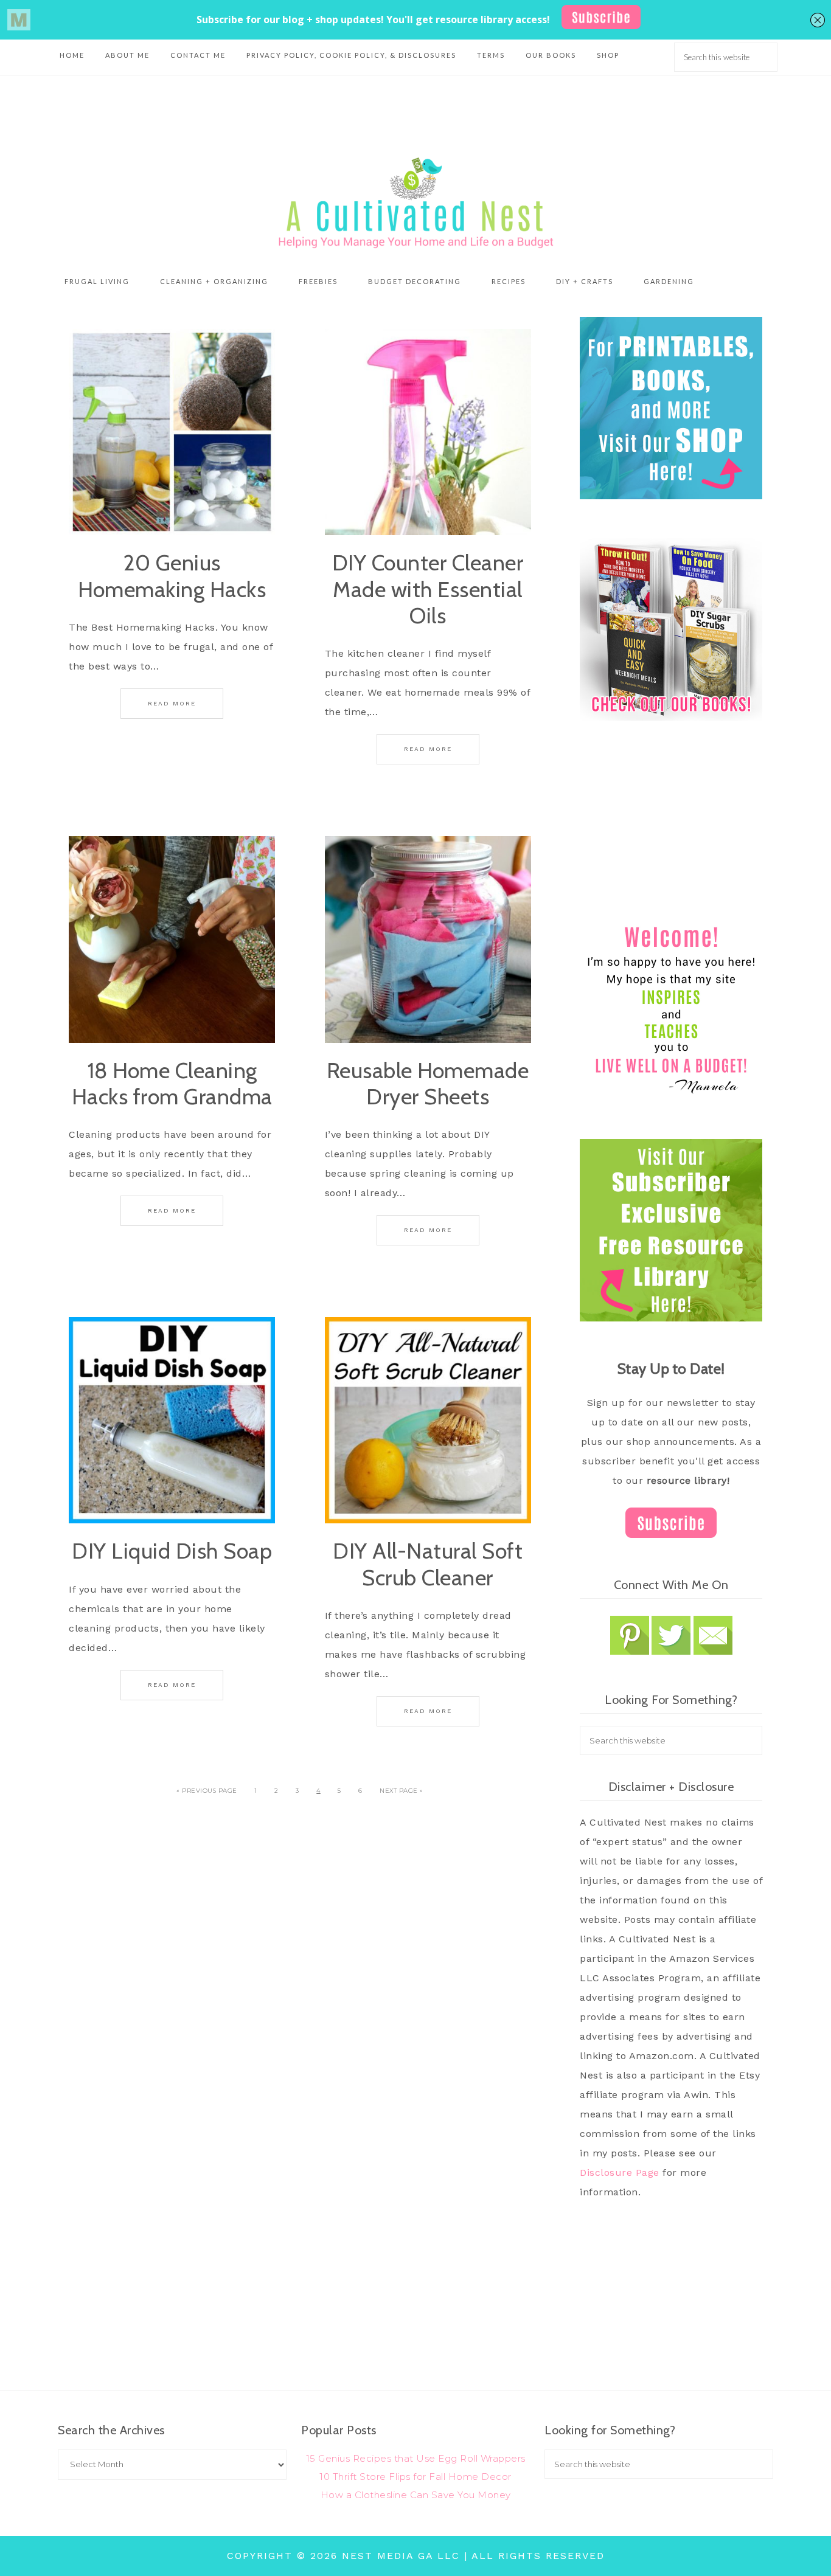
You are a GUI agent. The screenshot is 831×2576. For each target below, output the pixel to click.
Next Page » (402, 1791)
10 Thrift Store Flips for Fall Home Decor (415, 2477)
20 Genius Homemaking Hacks (172, 576)
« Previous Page (207, 1791)
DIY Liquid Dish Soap (172, 1551)
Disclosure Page (620, 2173)
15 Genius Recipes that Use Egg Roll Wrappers (416, 2458)
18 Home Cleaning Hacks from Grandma (172, 1083)
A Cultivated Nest (415, 203)
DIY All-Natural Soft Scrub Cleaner (428, 1564)
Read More (172, 703)
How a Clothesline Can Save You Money (416, 2495)
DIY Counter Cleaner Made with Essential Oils (428, 589)
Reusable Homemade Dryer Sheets (428, 1083)
